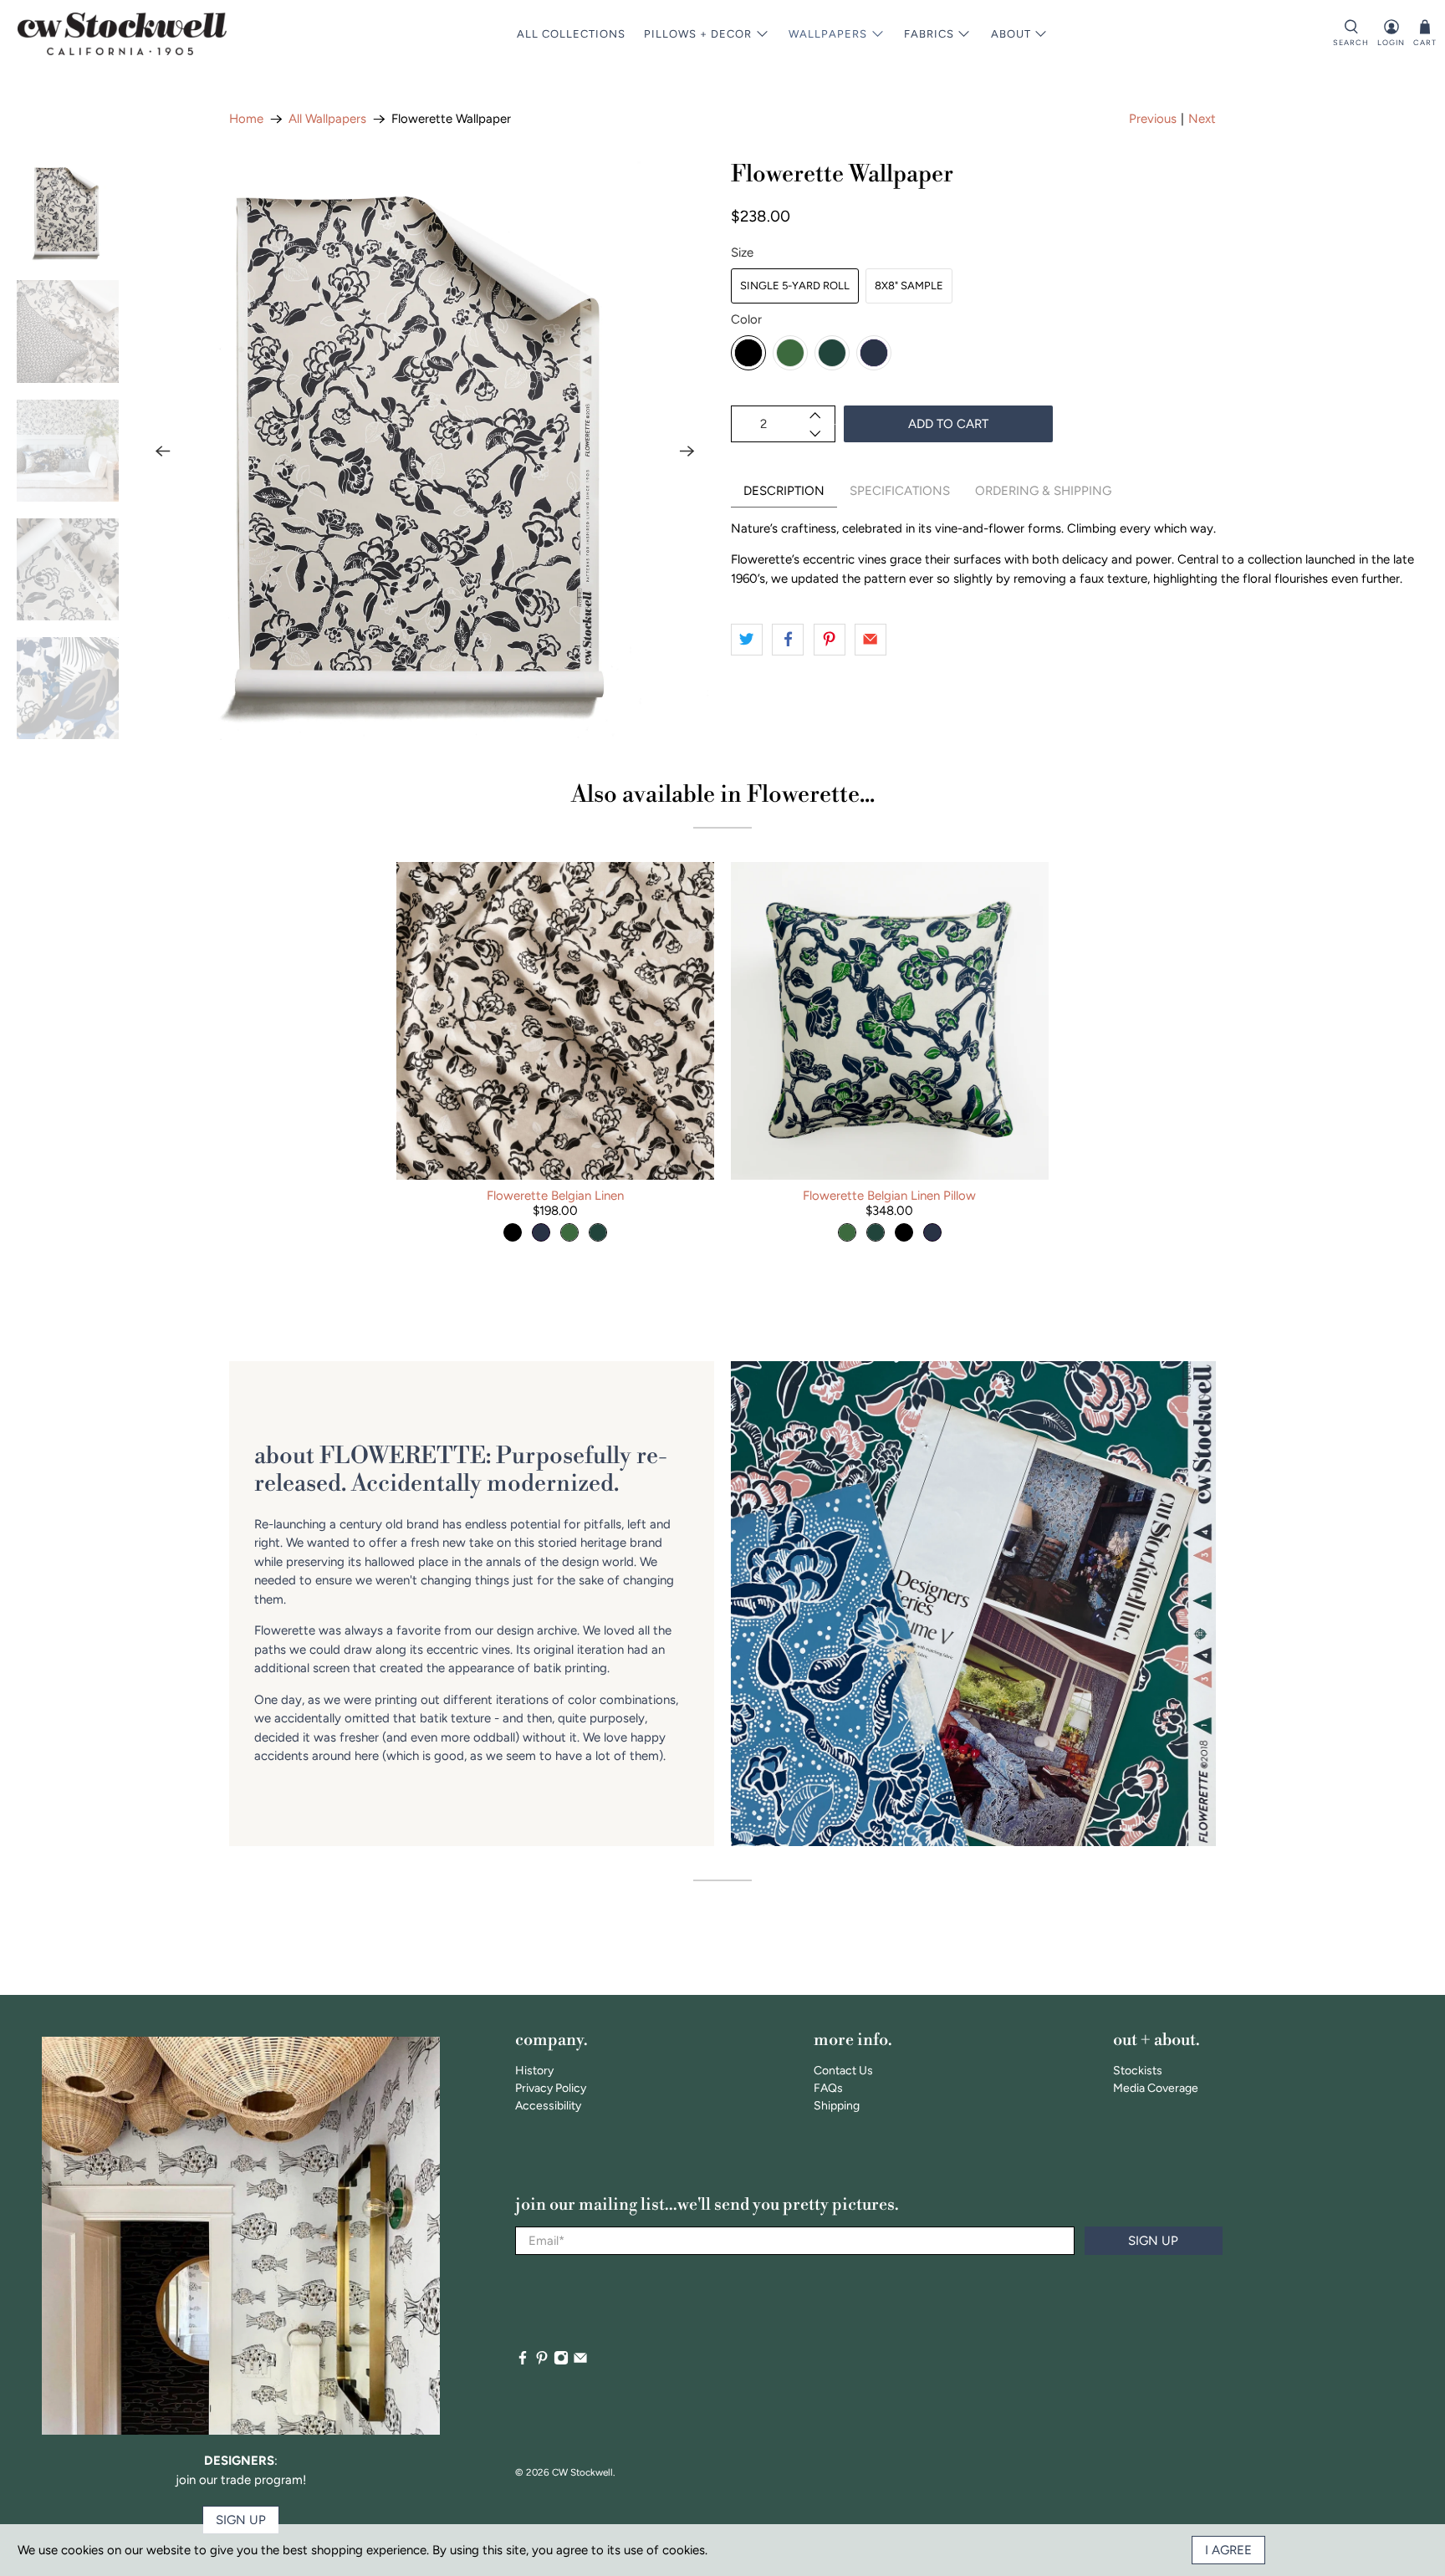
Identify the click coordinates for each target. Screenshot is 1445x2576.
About (1011, 34)
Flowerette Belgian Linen (555, 1196)
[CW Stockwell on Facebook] (523, 2362)
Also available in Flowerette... (723, 795)
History (534, 2071)
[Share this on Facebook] (788, 640)
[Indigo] (874, 353)
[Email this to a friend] (871, 640)
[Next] (687, 451)
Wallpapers (828, 34)
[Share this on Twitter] (747, 640)
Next (1202, 119)
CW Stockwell (582, 2472)
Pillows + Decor (698, 34)
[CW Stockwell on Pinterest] (542, 2362)
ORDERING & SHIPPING (1043, 491)
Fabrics (929, 34)
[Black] (748, 353)
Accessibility (548, 2106)
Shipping (837, 2106)
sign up (241, 2520)
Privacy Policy (551, 2088)
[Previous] (162, 451)
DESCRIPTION (784, 491)
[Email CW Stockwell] (580, 2362)
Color (746, 319)
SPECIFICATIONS (900, 491)
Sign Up (1153, 2241)
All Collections (571, 34)
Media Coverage (1156, 2088)
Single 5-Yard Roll (795, 286)
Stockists (1138, 2071)
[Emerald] (790, 353)
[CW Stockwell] (122, 34)
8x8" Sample (909, 286)
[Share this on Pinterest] (830, 640)
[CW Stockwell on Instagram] (561, 2362)
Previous (1153, 119)
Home (246, 119)
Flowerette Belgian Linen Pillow (889, 1196)
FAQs (828, 2088)
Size (742, 252)
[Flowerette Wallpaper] (425, 451)
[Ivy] (832, 353)
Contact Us (843, 2071)
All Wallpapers (327, 119)
